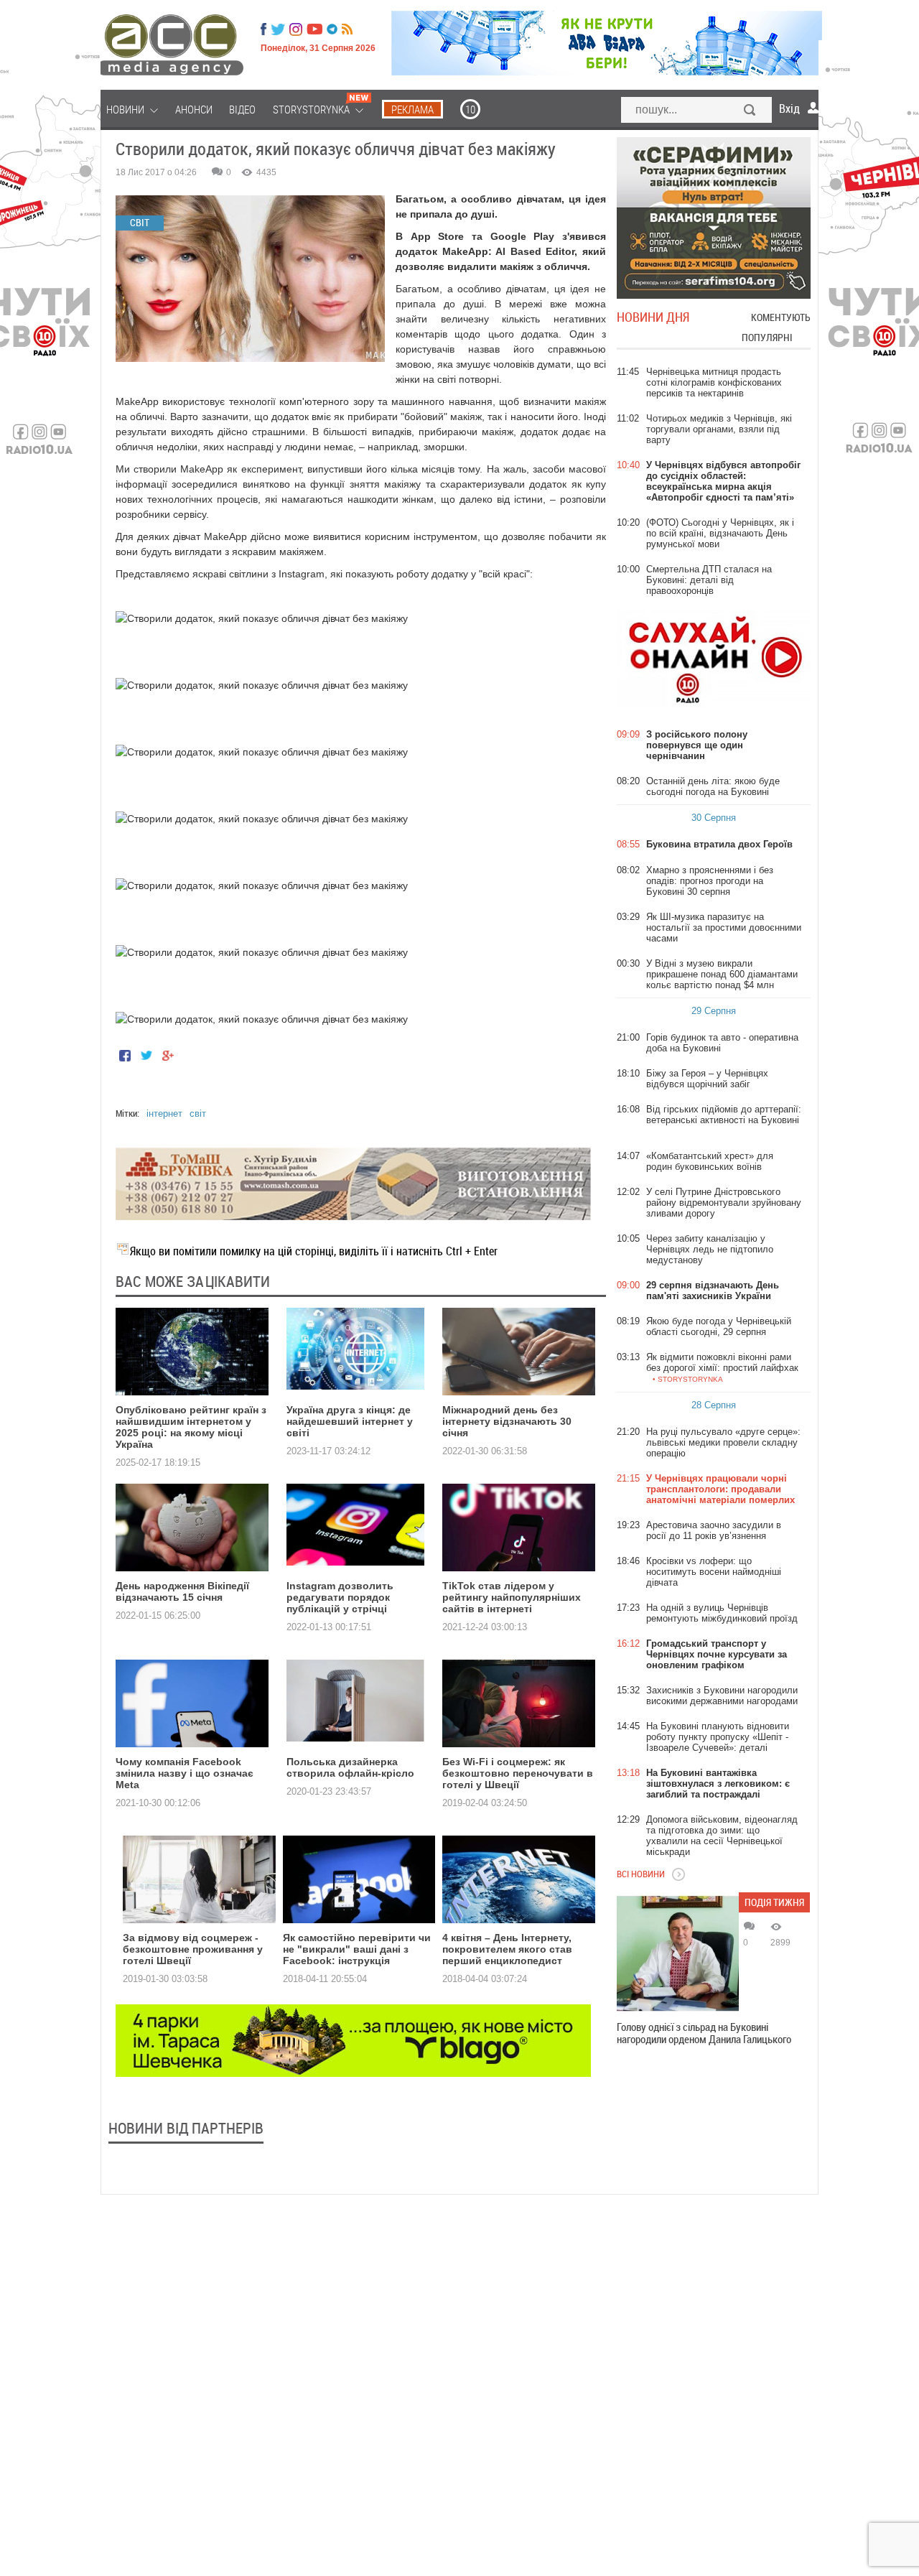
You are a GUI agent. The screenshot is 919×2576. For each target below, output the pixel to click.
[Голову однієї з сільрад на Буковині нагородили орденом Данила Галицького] (678, 1953)
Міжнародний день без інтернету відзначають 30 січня (507, 1421)
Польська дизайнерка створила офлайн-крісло (350, 1767)
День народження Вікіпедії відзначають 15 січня (182, 1591)
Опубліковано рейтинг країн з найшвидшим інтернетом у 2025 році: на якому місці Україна (191, 1427)
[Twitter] (278, 29)
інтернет (164, 1113)
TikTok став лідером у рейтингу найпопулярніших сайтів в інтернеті (512, 1597)
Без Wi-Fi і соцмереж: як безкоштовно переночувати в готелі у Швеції (518, 1773)
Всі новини (641, 1874)
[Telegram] (332, 29)
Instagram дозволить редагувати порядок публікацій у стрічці (340, 1597)
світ (198, 1113)
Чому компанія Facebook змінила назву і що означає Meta (185, 1773)
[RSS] (347, 29)
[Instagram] (297, 29)
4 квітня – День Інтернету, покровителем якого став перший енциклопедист (507, 1949)
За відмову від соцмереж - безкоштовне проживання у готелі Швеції (193, 1949)
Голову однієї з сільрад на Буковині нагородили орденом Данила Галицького (704, 2033)
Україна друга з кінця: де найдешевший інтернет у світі (350, 1421)
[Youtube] (314, 29)
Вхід (789, 108)
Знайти (750, 111)
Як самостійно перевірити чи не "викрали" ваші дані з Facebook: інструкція (357, 1949)
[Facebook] (263, 29)
